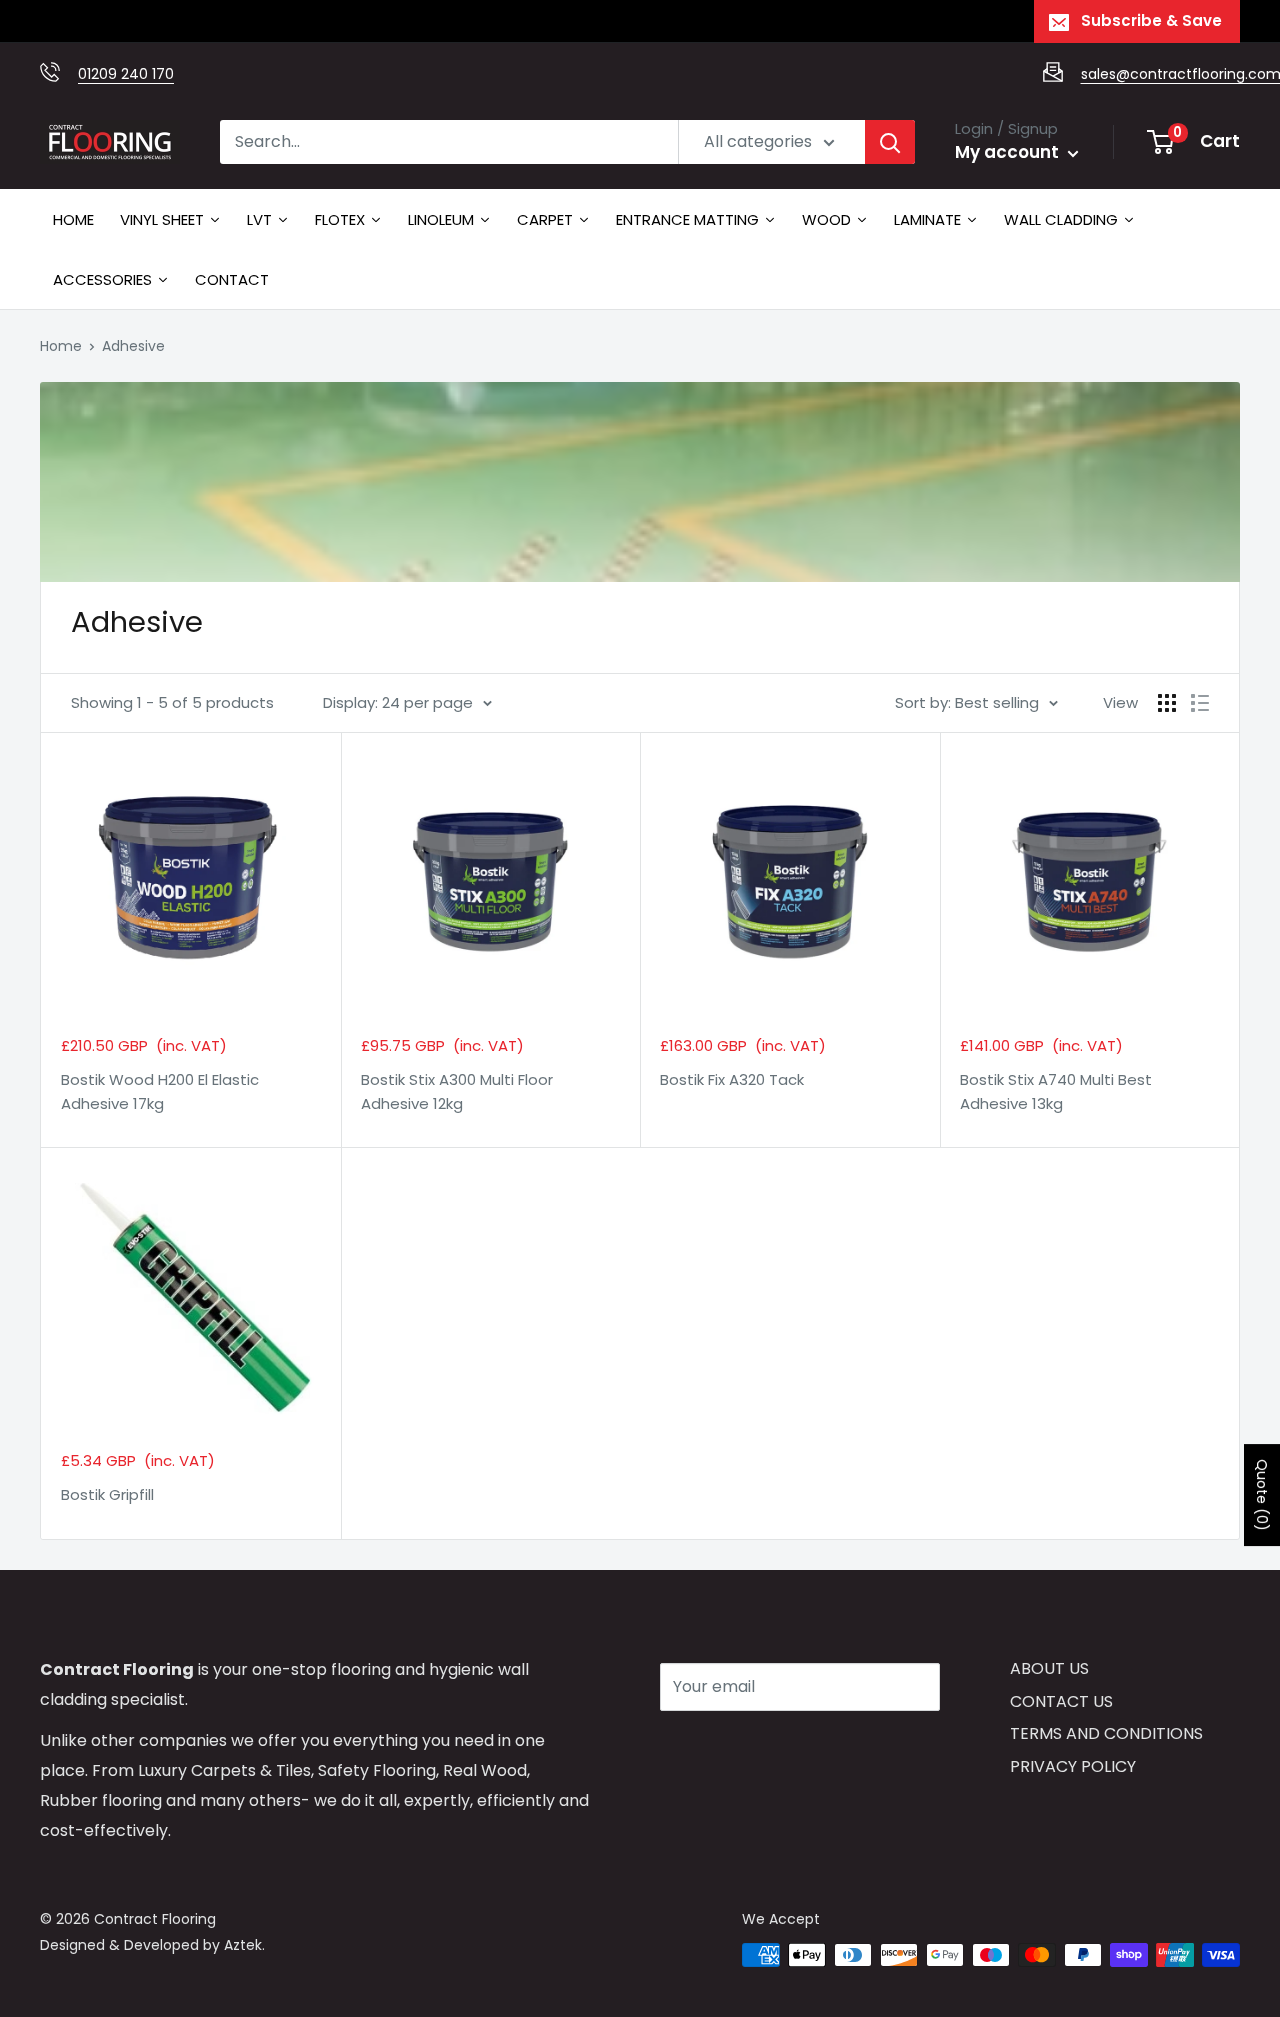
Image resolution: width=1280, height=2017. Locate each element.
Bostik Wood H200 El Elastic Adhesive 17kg (160, 1091)
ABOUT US (1049, 1668)
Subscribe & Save (1151, 20)
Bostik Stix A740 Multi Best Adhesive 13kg (1056, 1091)
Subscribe (731, 1746)
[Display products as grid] (1167, 703)
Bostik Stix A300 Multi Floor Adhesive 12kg (457, 1091)
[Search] (890, 142)
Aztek (243, 1945)
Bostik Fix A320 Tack (732, 1079)
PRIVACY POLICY (1073, 1766)
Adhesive (133, 346)
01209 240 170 (126, 74)
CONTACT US (1061, 1701)
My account (1009, 152)
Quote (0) (1262, 1495)
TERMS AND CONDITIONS (1106, 1733)
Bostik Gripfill (107, 1494)
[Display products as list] (1200, 703)
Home (61, 346)
